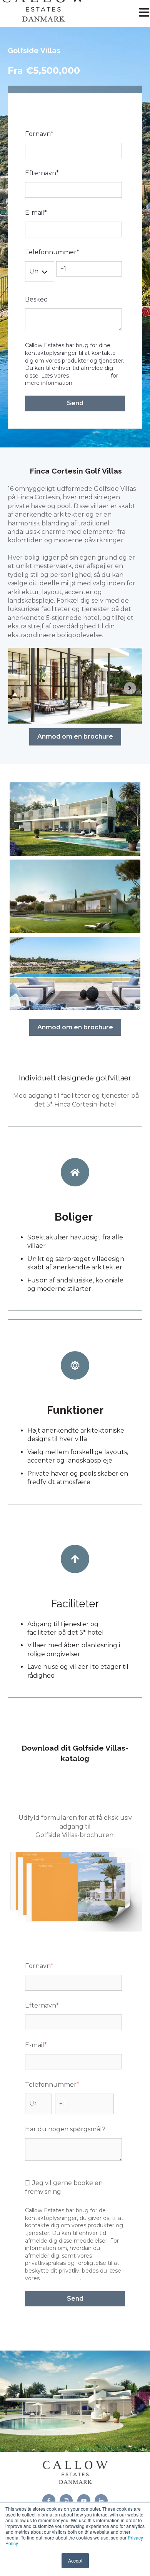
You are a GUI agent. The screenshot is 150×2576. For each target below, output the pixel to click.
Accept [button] (75, 2560)
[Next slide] (130, 688)
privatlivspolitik (90, 376)
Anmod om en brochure (75, 736)
